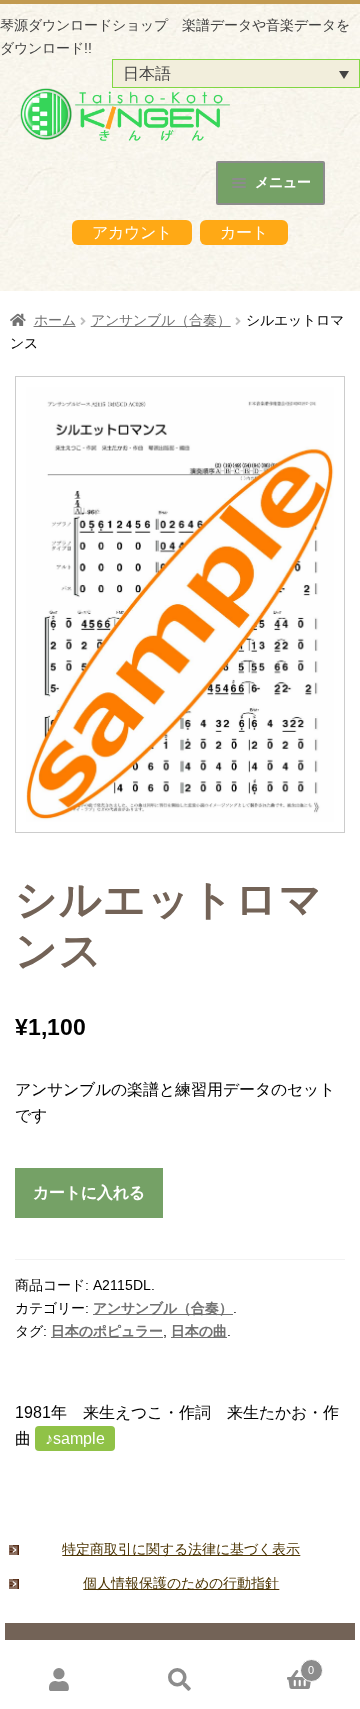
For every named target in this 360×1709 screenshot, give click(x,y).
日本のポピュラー (107, 1331)
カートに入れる (89, 1192)
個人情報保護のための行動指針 (181, 1583)
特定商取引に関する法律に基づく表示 (181, 1549)
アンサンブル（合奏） (161, 320)
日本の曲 (199, 1331)
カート (244, 232)
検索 (180, 1679)
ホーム (55, 320)
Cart (277, 1664)
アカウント (132, 232)
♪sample (75, 1438)
